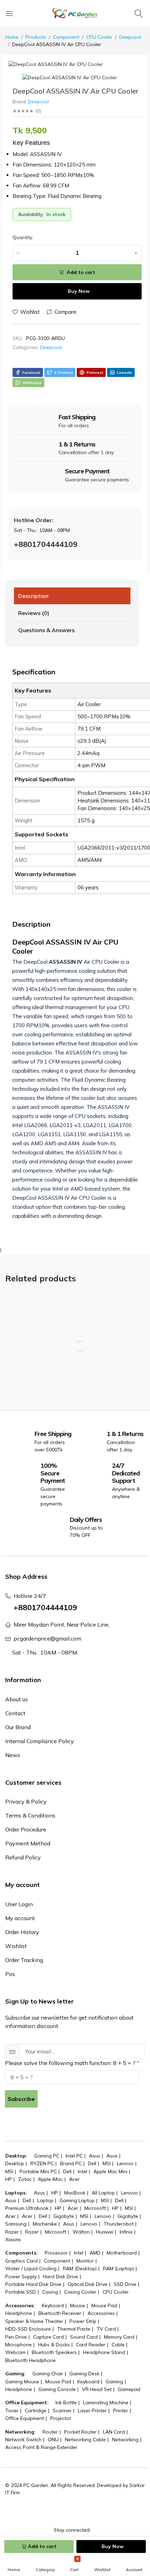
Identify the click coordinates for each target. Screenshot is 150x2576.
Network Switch (23, 2440)
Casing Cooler (80, 2292)
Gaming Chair (48, 2374)
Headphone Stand (104, 2352)
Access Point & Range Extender (41, 2447)
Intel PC (74, 2156)
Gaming (114, 2382)
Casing (50, 2292)
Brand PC (71, 2163)
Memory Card (119, 2337)
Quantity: (23, 237)
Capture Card (48, 2337)
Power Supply (21, 2277)
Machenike (45, 2224)
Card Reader (91, 2345)
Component (66, 37)
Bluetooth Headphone (31, 2360)
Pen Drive (16, 2337)
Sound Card (84, 2337)
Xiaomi (13, 2240)
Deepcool (130, 37)
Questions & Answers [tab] (46, 630)
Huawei (105, 2232)
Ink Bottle (66, 2403)
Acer (74, 2179)
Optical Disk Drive (88, 2284)
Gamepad (129, 2389)
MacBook (75, 2193)
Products (36, 37)
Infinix (126, 2232)
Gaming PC (47, 2156)
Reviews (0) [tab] (34, 613)
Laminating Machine (106, 2403)
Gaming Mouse (22, 2382)
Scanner (62, 2411)
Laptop (45, 2200)
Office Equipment (25, 2418)
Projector (61, 2418)
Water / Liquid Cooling (31, 2268)
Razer (12, 2232)
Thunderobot (119, 2224)
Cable (118, 2345)
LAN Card (114, 2432)
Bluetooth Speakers (54, 2352)
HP (9, 2179)
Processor (56, 2253)
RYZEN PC (42, 2163)
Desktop (15, 2163)
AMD (95, 2253)
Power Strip (83, 2321)
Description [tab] (33, 596)
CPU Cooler (99, 37)
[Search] (140, 13)
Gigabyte (64, 2216)
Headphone (19, 2313)
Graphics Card (21, 2261)
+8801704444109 (45, 1607)
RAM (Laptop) (118, 2268)
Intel (82, 2171)
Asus (95, 2156)
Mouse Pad (104, 2305)
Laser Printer (92, 2411)
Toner (12, 2411)
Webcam (15, 2352)
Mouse (78, 2305)
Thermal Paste (74, 2329)
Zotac (25, 2179)
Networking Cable (85, 2440)
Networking (125, 2440)
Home (12, 37)
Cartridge (36, 2411)
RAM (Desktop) (80, 2268)
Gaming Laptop (77, 2200)
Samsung (16, 2224)
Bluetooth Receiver (60, 2313)
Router (50, 2432)
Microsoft (95, 2208)
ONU (53, 2440)
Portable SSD (21, 2292)
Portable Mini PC (38, 2171)
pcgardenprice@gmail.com (47, 1638)
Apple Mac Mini (110, 2171)
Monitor (85, 2261)
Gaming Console (57, 2389)
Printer (121, 2411)
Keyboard (53, 2305)
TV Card (106, 2329)
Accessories (101, 2313)
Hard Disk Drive (61, 2277)
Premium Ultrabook (27, 2208)
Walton (81, 2232)
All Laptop (103, 2193)
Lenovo (125, 2163)
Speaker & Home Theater (34, 2321)
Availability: (31, 214)
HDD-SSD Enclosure (28, 2329)
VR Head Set (97, 2389)
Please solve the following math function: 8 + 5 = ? (70, 2063)
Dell (92, 2163)
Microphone (18, 2345)
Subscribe (21, 2099)
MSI (107, 2163)
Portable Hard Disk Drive (33, 2284)
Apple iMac (50, 2179)
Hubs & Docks (54, 2345)
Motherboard (122, 2253)
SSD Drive (125, 2284)
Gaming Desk (84, 2374)
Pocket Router (80, 2432)
